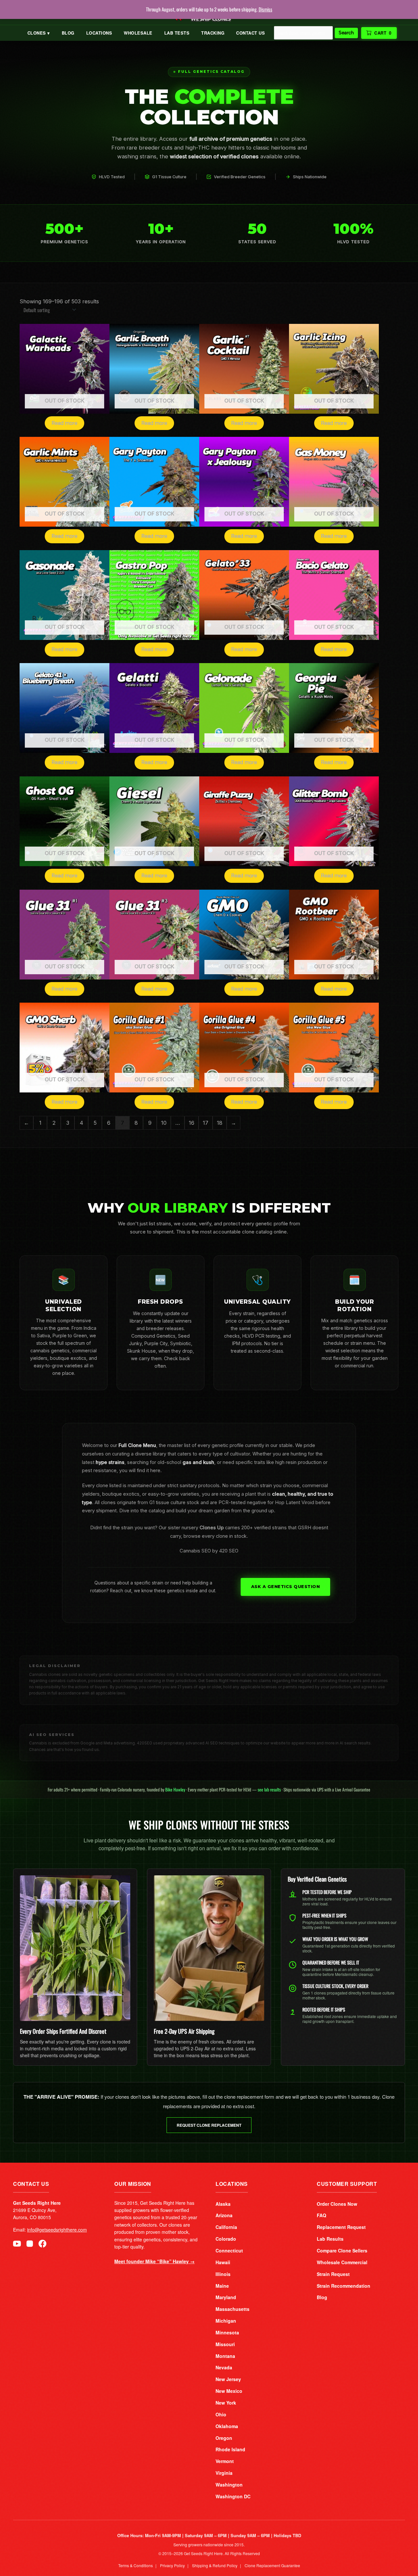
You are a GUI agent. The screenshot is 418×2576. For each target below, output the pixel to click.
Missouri (225, 2344)
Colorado (226, 2239)
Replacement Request (341, 2227)
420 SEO (229, 1551)
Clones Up (212, 1528)
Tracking (213, 33)
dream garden (214, 1511)
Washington (229, 2485)
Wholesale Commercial (342, 2262)
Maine (222, 2286)
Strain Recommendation (344, 2286)
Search (346, 33)
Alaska (223, 2204)
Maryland (226, 2297)
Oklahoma (227, 2426)
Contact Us (250, 33)
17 (206, 1123)
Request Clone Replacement (209, 2125)
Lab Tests (177, 33)
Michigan (226, 2321)
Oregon (224, 2438)
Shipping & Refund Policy (215, 2565)
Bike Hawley (175, 1789)
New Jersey (228, 2379)
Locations (99, 33)
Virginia (224, 2473)
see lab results (269, 1789)
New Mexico (229, 2391)
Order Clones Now (337, 2204)
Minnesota (227, 2332)
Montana (225, 2356)
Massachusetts (233, 2309)
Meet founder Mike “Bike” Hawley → (154, 2261)
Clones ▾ (39, 33)
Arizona (224, 2215)
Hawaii (223, 2262)
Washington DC (233, 2496)
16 (192, 1123)
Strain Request (333, 2274)
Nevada (224, 2367)
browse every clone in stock (215, 1536)
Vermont (225, 2461)
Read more (64, 423)
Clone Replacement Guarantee (272, 2565)
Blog (68, 33)
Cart (383, 33)
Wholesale (138, 33)
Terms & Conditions (136, 2565)
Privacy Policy (172, 2565)
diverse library (151, 1454)
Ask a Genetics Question (286, 1587)
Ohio (221, 2414)
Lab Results (330, 2239)
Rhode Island (230, 2449)
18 (220, 1123)
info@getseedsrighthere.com (57, 2230)
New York (226, 2403)
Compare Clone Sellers (342, 2250)
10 (164, 1123)
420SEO (145, 1743)
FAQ (322, 2215)
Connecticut (229, 2250)
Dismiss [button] (265, 9)
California (226, 2227)
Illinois (223, 2274)
